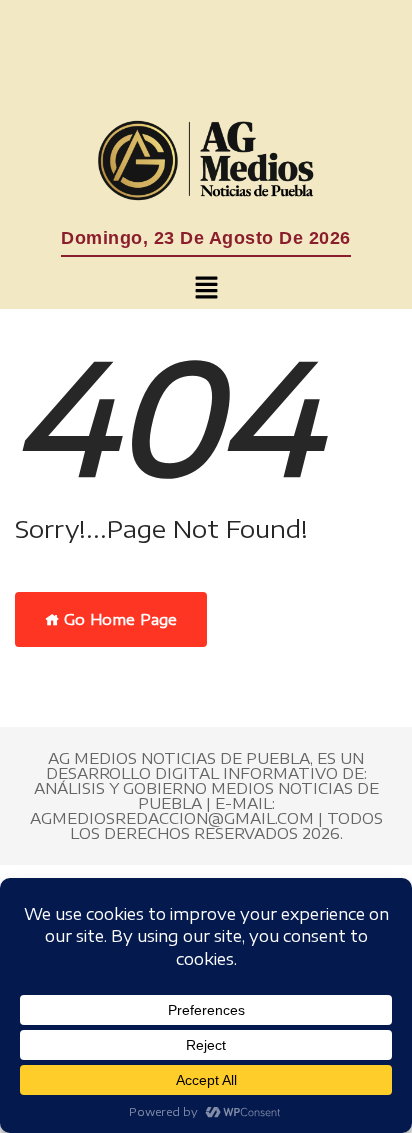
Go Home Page (118, 619)
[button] (206, 288)
